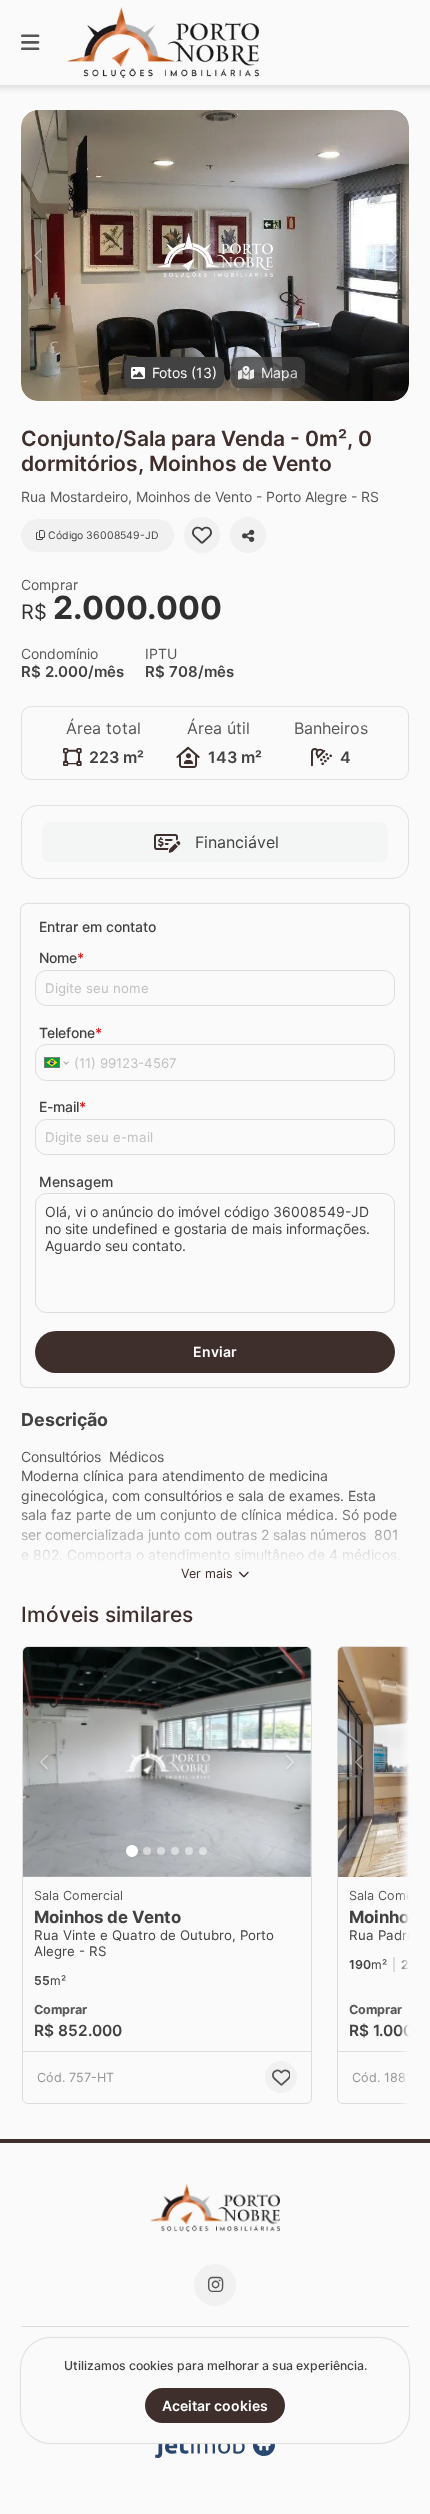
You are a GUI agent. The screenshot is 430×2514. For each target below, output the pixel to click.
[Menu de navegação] (30, 42)
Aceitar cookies (215, 2405)
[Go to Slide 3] (161, 1851)
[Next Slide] (392, 255)
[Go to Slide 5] (189, 1851)
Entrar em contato (97, 926)
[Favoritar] (202, 535)
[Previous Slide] (37, 255)
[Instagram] (215, 2285)
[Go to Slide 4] (175, 1851)
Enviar (215, 1351)
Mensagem (76, 1181)
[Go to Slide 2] (147, 1851)
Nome (61, 957)
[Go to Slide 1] (132, 1851)
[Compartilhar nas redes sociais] (248, 535)
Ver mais (207, 1573)
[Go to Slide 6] (203, 1851)
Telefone (70, 1032)
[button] (215, 255)
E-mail (62, 1106)
